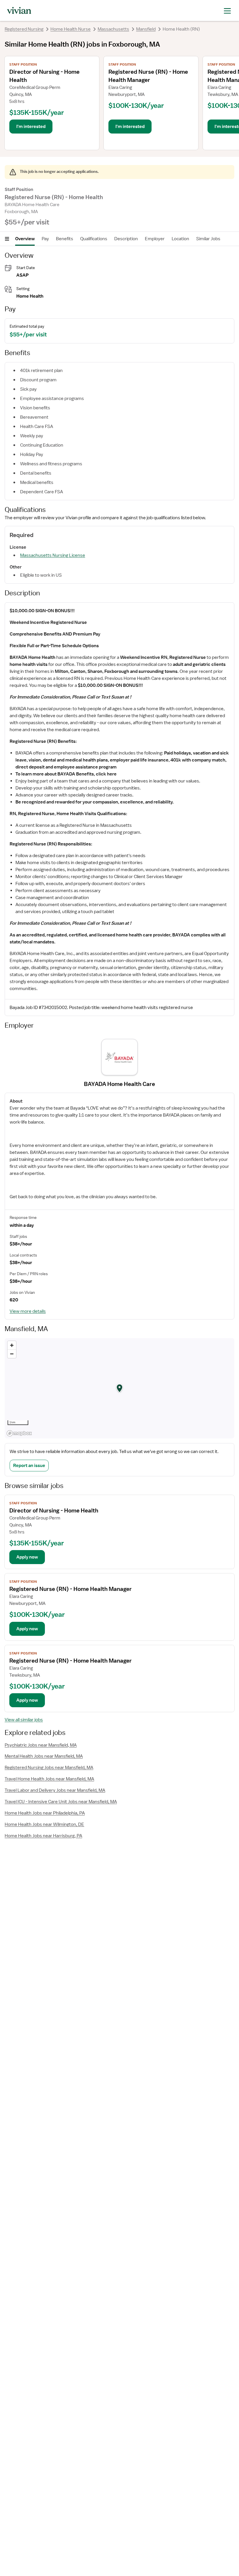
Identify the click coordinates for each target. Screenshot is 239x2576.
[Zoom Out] (12, 1354)
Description (126, 239)
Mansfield (146, 29)
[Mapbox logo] (19, 1433)
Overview (25, 239)
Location (180, 239)
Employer (155, 239)
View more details (28, 1311)
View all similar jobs (24, 1720)
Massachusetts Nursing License (53, 555)
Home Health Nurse (71, 29)
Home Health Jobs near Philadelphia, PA (45, 1813)
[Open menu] (7, 239)
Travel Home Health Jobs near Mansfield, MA (49, 1779)
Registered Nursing (24, 29)
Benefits (65, 239)
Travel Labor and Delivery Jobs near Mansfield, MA (55, 1790)
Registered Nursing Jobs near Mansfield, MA (49, 1768)
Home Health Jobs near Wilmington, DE (44, 1824)
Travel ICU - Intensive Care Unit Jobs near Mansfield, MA (61, 1802)
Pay (45, 239)
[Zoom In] (12, 1345)
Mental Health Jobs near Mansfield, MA (44, 1756)
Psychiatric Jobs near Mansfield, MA (41, 1745)
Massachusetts (113, 29)
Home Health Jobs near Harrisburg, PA (43, 1836)
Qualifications (94, 239)
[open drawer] (227, 10)
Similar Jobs (208, 239)
